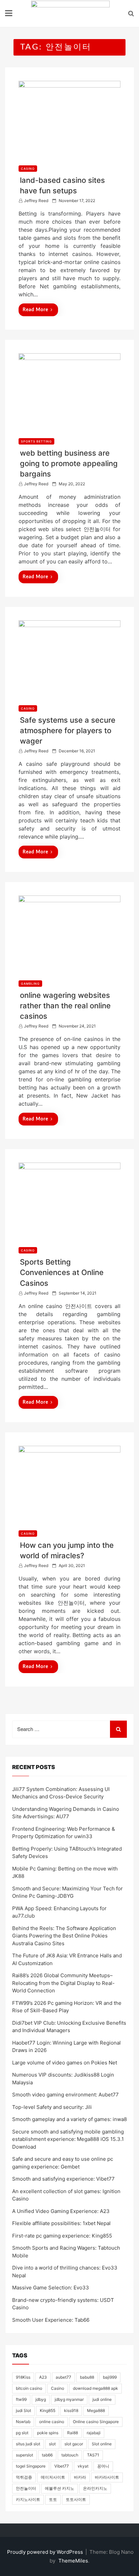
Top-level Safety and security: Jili (52, 2107)
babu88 (87, 2377)
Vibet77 (62, 2466)
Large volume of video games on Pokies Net (65, 2063)
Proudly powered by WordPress (46, 2552)
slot (52, 2444)
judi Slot (23, 2410)
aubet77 (63, 2377)
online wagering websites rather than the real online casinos (65, 1006)
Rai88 (73, 2433)
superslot (24, 2455)
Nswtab (23, 2422)
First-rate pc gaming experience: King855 (62, 2236)
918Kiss (23, 2377)
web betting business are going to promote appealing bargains (69, 463)
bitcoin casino (29, 2388)
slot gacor (74, 2444)
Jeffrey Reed (36, 201)
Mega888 (96, 2410)
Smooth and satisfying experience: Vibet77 (63, 2179)
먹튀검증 (24, 2477)
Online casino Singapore (96, 2422)
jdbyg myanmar (69, 2399)
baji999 (110, 2377)
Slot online (102, 2444)
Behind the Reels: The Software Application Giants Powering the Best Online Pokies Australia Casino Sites (64, 1936)
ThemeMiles (73, 2561)
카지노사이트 (28, 2499)
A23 (43, 2377)
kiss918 (71, 2410)
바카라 (80, 2477)
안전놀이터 (26, 2488)
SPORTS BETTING (36, 441)
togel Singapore (31, 2466)
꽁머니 (103, 2466)
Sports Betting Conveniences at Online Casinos (62, 1272)
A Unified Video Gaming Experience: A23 (61, 2211)
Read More (35, 310)
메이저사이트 (53, 2477)
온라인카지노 (95, 2488)
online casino (52, 2422)
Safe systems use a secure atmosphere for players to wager (68, 730)
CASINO (28, 169)
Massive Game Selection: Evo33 (51, 2288)
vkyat (83, 2466)
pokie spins (48, 2433)
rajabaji (94, 2433)
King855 (48, 2410)
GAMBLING (30, 984)
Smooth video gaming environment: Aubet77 (65, 2095)
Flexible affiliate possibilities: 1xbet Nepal (61, 2223)
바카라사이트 (107, 2477)
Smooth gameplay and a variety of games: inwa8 (69, 2119)
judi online (102, 2399)
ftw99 (21, 2399)
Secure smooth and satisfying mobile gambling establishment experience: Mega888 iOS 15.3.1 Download (68, 2139)
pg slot (22, 2433)
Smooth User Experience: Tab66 (51, 2320)
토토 (53, 2499)
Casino (58, 2388)
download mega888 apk (95, 2388)
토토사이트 (76, 2499)
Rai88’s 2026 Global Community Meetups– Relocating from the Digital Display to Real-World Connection (63, 1983)
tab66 (47, 2455)
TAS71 (93, 2455)
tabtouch (70, 2455)
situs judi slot (28, 2444)
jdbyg (41, 2399)
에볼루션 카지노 (60, 2488)
